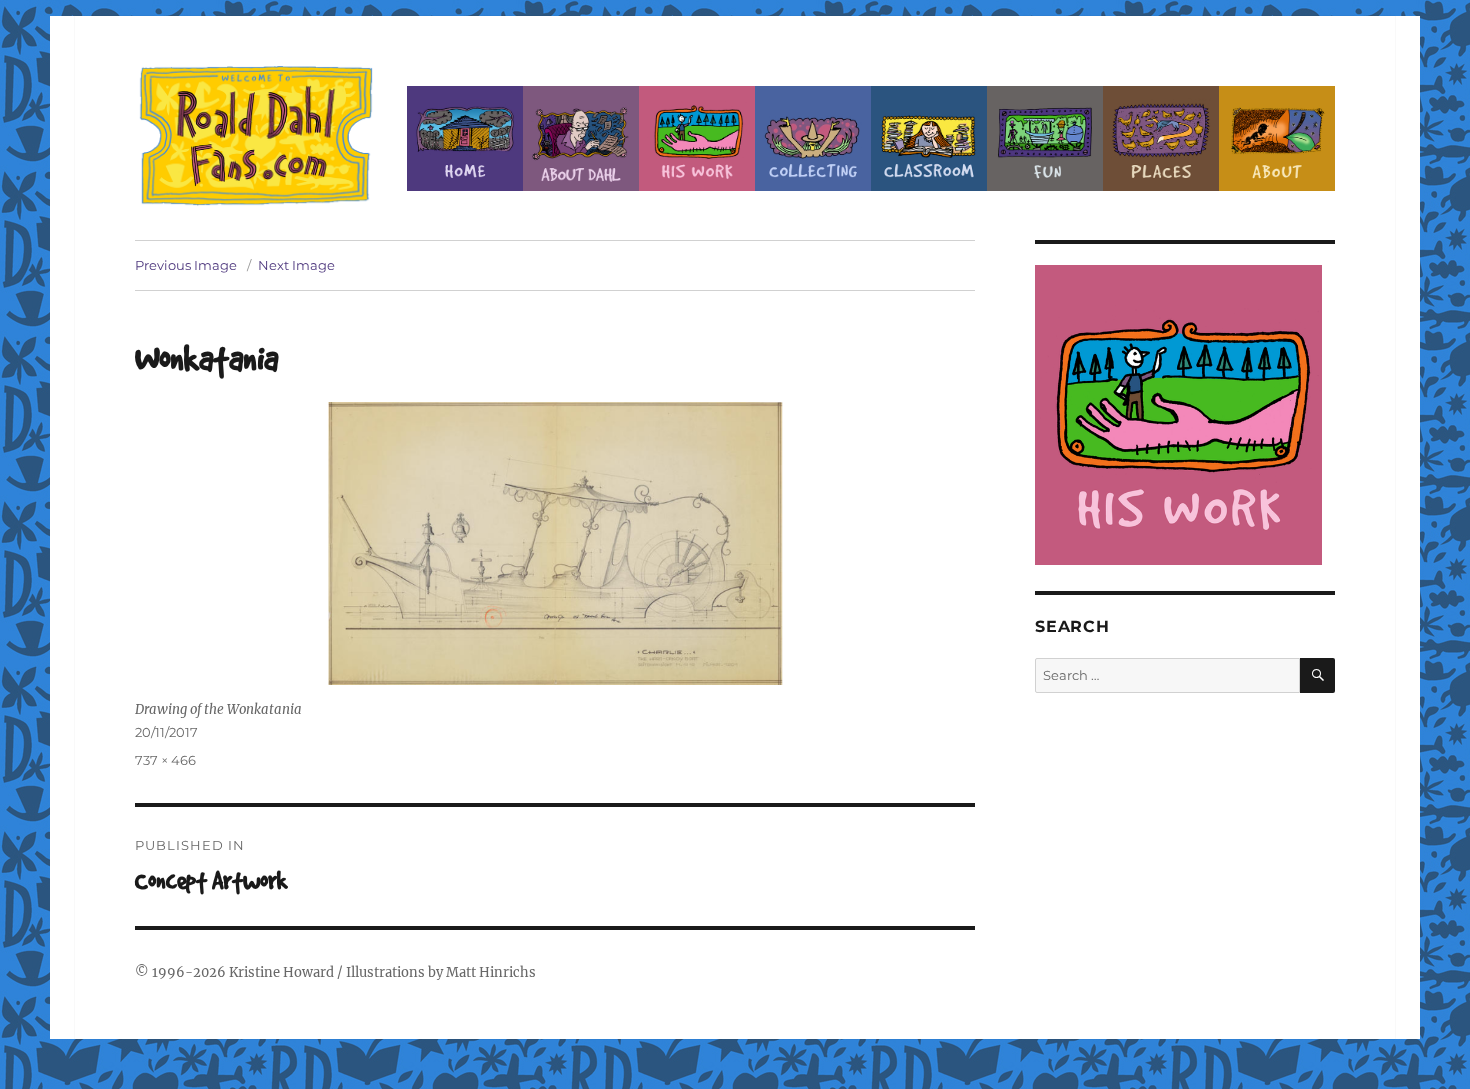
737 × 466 (165, 760)
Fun (1045, 138)
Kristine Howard (281, 972)
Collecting (813, 138)
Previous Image (186, 265)
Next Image (296, 265)
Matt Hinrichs (491, 972)
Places (1161, 138)
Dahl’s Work (697, 138)
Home (465, 138)
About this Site (1277, 138)
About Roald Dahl (581, 138)
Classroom (929, 138)
